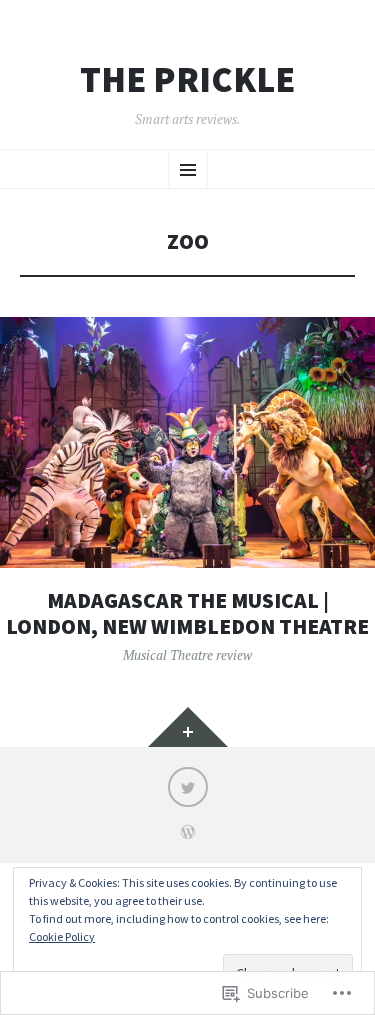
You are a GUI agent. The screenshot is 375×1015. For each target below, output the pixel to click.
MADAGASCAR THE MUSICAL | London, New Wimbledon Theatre (187, 613)
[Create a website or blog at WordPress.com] (188, 833)
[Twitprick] (188, 787)
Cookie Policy (62, 936)
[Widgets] (188, 727)
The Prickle (187, 80)
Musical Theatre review (187, 655)
